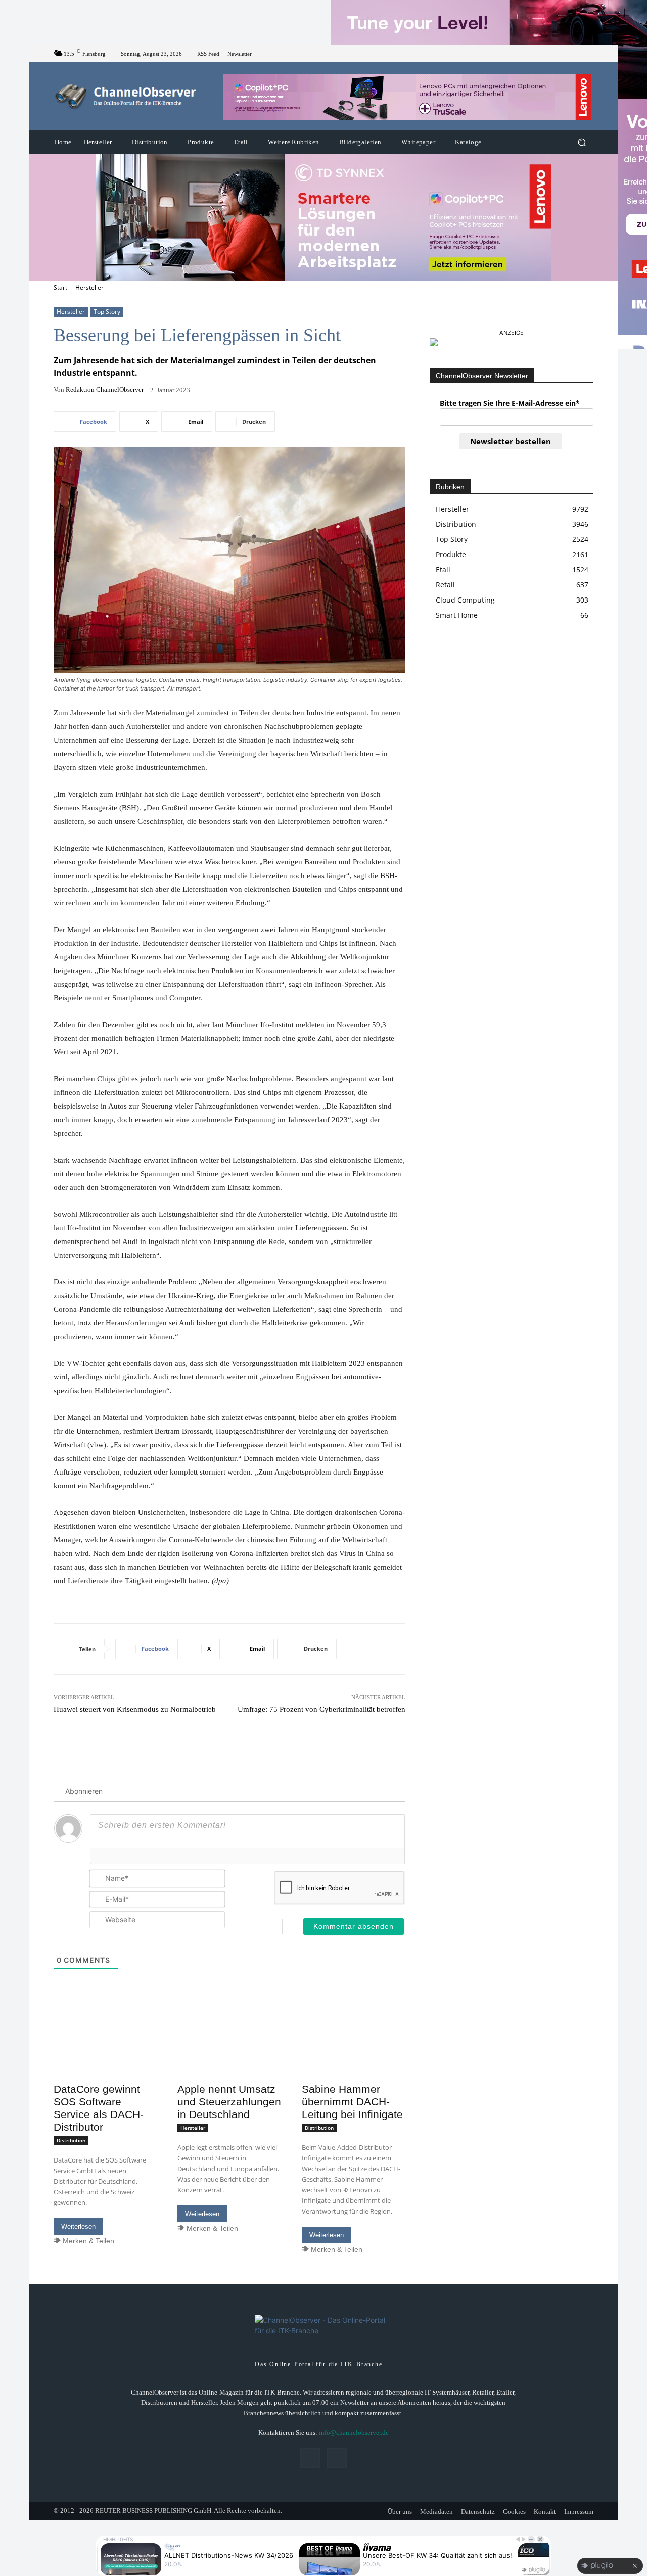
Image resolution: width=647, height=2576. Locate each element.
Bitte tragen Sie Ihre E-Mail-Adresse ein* (510, 403)
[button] (582, 142)
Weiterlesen (78, 2226)
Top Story (107, 312)
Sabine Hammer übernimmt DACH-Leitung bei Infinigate (352, 2102)
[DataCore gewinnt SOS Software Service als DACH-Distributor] (105, 2052)
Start (60, 287)
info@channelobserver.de (354, 2433)
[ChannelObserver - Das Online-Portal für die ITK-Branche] (126, 96)
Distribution (71, 2140)
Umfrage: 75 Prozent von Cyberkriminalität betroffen (321, 1709)
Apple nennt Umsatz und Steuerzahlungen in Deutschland (229, 2102)
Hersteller (89, 287)
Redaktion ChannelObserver (105, 389)
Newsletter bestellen (511, 441)
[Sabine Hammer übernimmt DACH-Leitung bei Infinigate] (354, 2052)
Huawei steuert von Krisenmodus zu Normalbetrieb (135, 1709)
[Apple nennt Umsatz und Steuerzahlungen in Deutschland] (229, 2052)
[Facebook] (575, 54)
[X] (587, 54)
